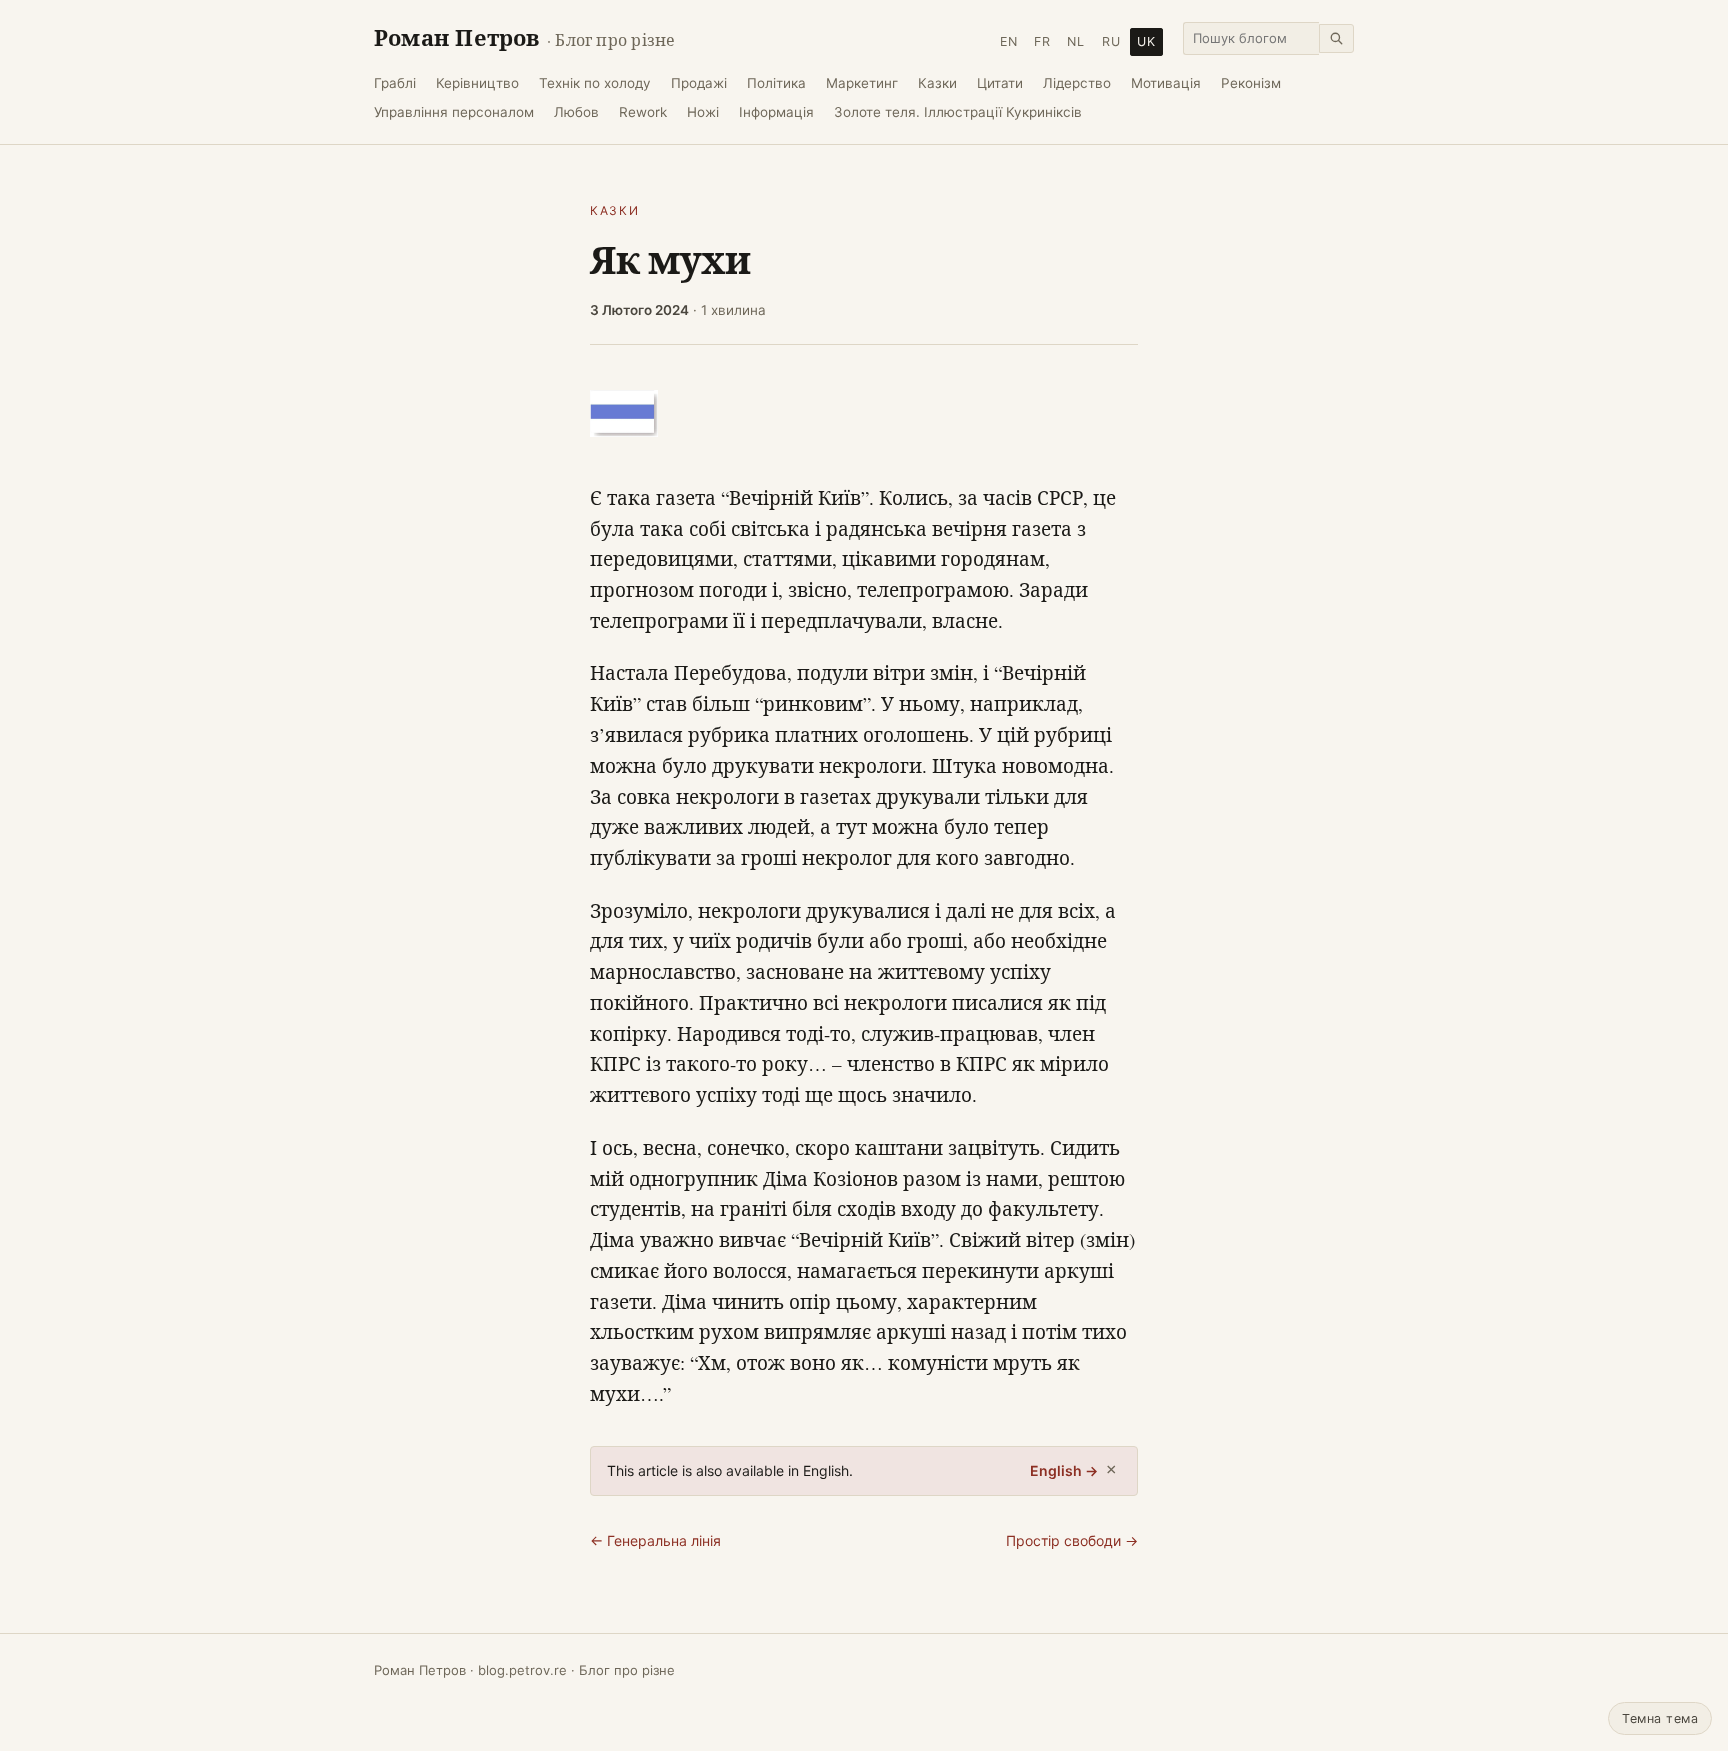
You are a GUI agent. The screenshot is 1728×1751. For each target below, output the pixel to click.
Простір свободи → (1072, 1540)
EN (1009, 41)
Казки (937, 83)
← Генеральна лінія (655, 1540)
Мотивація (1166, 83)
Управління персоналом (454, 112)
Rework (643, 112)
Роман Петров (524, 37)
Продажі (699, 83)
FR (1042, 41)
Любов (576, 112)
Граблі (395, 83)
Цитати (1000, 83)
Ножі (703, 112)
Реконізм (1251, 83)
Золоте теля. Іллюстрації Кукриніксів (958, 112)
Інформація (776, 112)
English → (1064, 1470)
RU (1111, 41)
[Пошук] (1336, 38)
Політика (776, 83)
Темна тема (1660, 1718)
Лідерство (1077, 83)
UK (1146, 41)
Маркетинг (862, 83)
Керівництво (477, 83)
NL (1076, 41)
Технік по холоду (595, 83)
